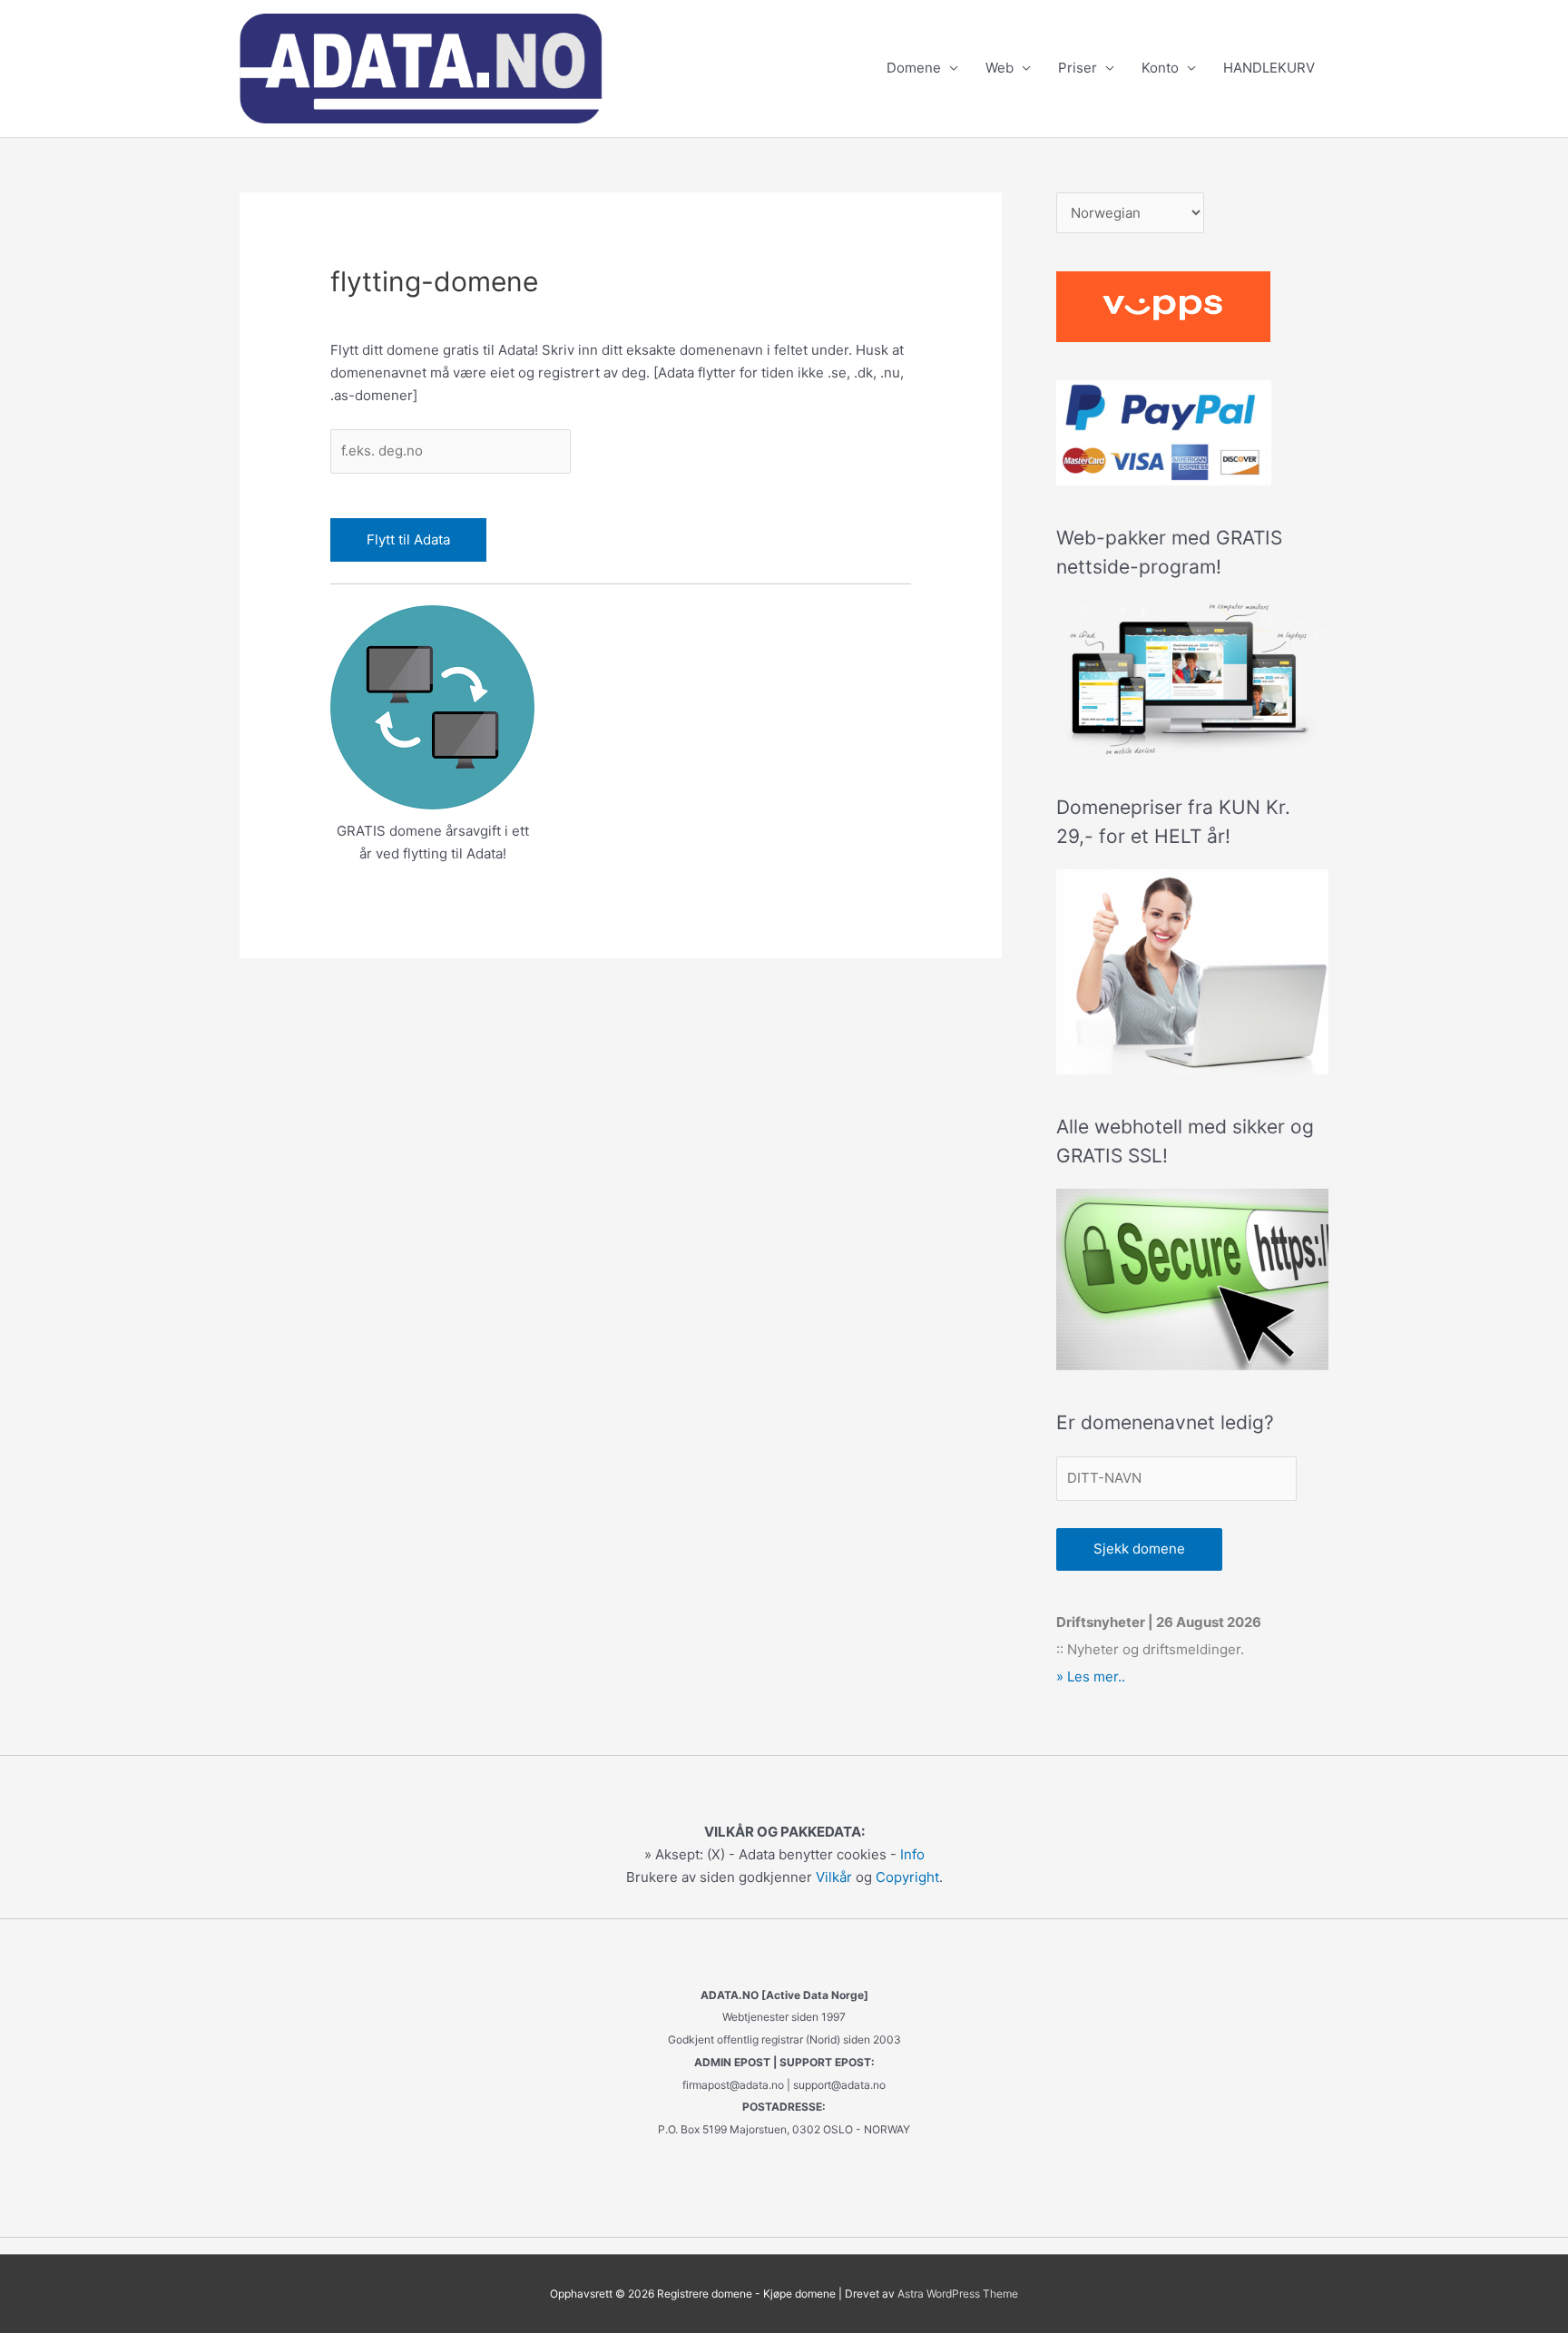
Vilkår (834, 1877)
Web (1000, 68)
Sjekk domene (1139, 1549)
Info (912, 1854)
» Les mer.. (1091, 1676)
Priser (1078, 68)
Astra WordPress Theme (958, 2294)
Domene (914, 68)
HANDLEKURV (1269, 68)
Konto (1160, 68)
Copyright (907, 1877)
